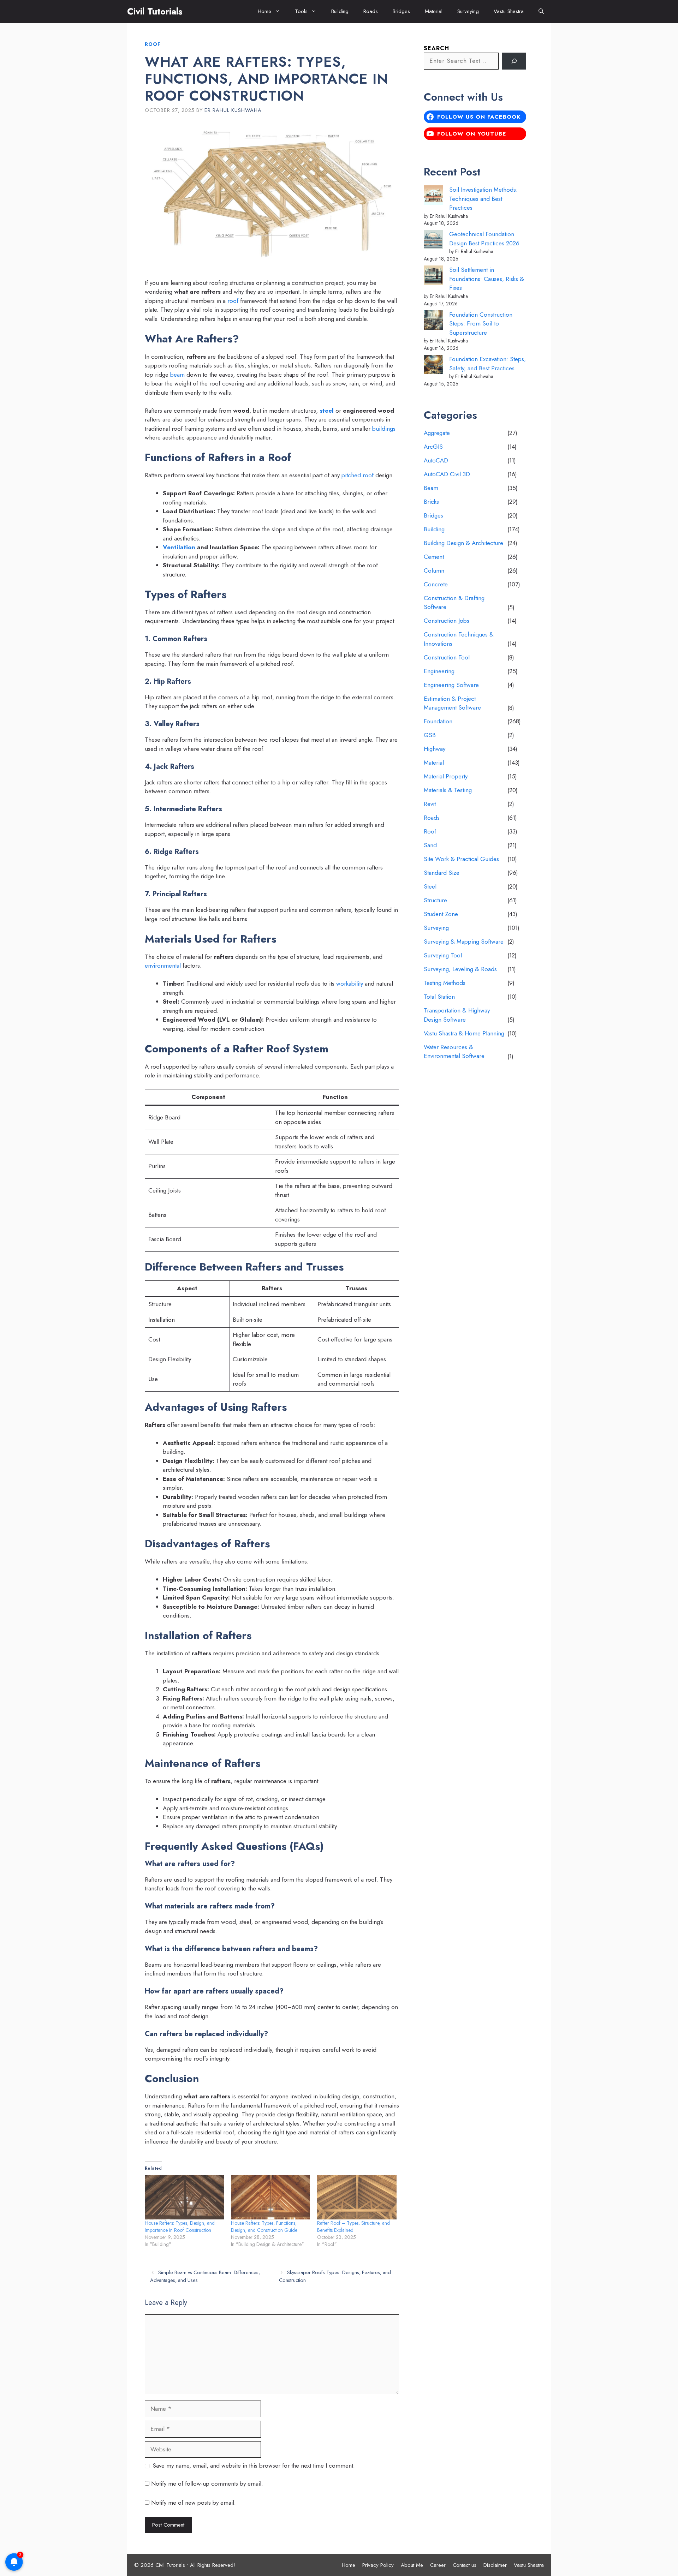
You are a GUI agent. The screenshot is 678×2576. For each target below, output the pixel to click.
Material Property (446, 776)
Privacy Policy (378, 2565)
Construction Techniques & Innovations (459, 639)
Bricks (431, 502)
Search (436, 48)
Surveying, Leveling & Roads (460, 969)
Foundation (438, 721)
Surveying (468, 11)
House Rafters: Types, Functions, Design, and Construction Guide (264, 2227)
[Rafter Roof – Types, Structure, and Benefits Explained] (357, 2197)
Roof (153, 44)
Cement (434, 557)
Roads (371, 11)
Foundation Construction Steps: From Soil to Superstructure (481, 324)
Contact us (465, 2565)
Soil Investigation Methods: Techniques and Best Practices (483, 199)
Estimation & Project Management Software (452, 703)
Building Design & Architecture (463, 543)
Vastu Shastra (509, 11)
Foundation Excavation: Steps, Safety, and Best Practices (487, 364)
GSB (430, 735)
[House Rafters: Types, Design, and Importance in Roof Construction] (184, 2197)
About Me (412, 2565)
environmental (163, 966)
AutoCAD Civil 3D (447, 474)
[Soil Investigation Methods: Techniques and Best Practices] (433, 196)
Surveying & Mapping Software (464, 942)
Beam (431, 488)
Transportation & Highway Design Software (457, 1015)
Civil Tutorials (155, 11)
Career (438, 2565)
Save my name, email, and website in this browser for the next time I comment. (254, 2466)
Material (434, 11)
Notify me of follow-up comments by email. (207, 2484)
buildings (384, 429)
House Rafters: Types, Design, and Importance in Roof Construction (180, 2227)
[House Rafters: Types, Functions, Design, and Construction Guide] (270, 2197)
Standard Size (442, 873)
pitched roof (358, 475)
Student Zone (441, 914)
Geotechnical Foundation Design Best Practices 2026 (484, 239)
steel (327, 411)
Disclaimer (495, 2565)
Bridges (401, 11)
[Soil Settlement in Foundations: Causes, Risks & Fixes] (433, 277)
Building (340, 11)
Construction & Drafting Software (454, 603)
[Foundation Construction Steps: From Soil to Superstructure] (433, 321)
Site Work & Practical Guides (461, 859)
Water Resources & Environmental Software (454, 1052)
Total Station (439, 997)
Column (434, 570)
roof (233, 301)
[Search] (514, 61)
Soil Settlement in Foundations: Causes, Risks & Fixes (487, 279)
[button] (541, 11)
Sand (430, 845)
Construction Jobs (447, 621)
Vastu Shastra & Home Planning (464, 1033)
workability (350, 984)
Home (264, 11)
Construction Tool (447, 657)
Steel (430, 886)
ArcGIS (433, 447)
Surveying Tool (443, 955)
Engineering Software (451, 685)
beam (177, 375)
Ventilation (179, 547)
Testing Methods (445, 983)
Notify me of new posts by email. (194, 2503)
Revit (430, 804)
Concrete (436, 584)
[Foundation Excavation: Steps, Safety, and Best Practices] (433, 366)
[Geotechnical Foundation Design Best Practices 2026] (433, 241)
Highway (435, 749)
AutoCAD (436, 460)
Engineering (439, 671)
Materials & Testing (448, 790)
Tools (301, 11)
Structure (435, 900)
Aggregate (437, 433)
